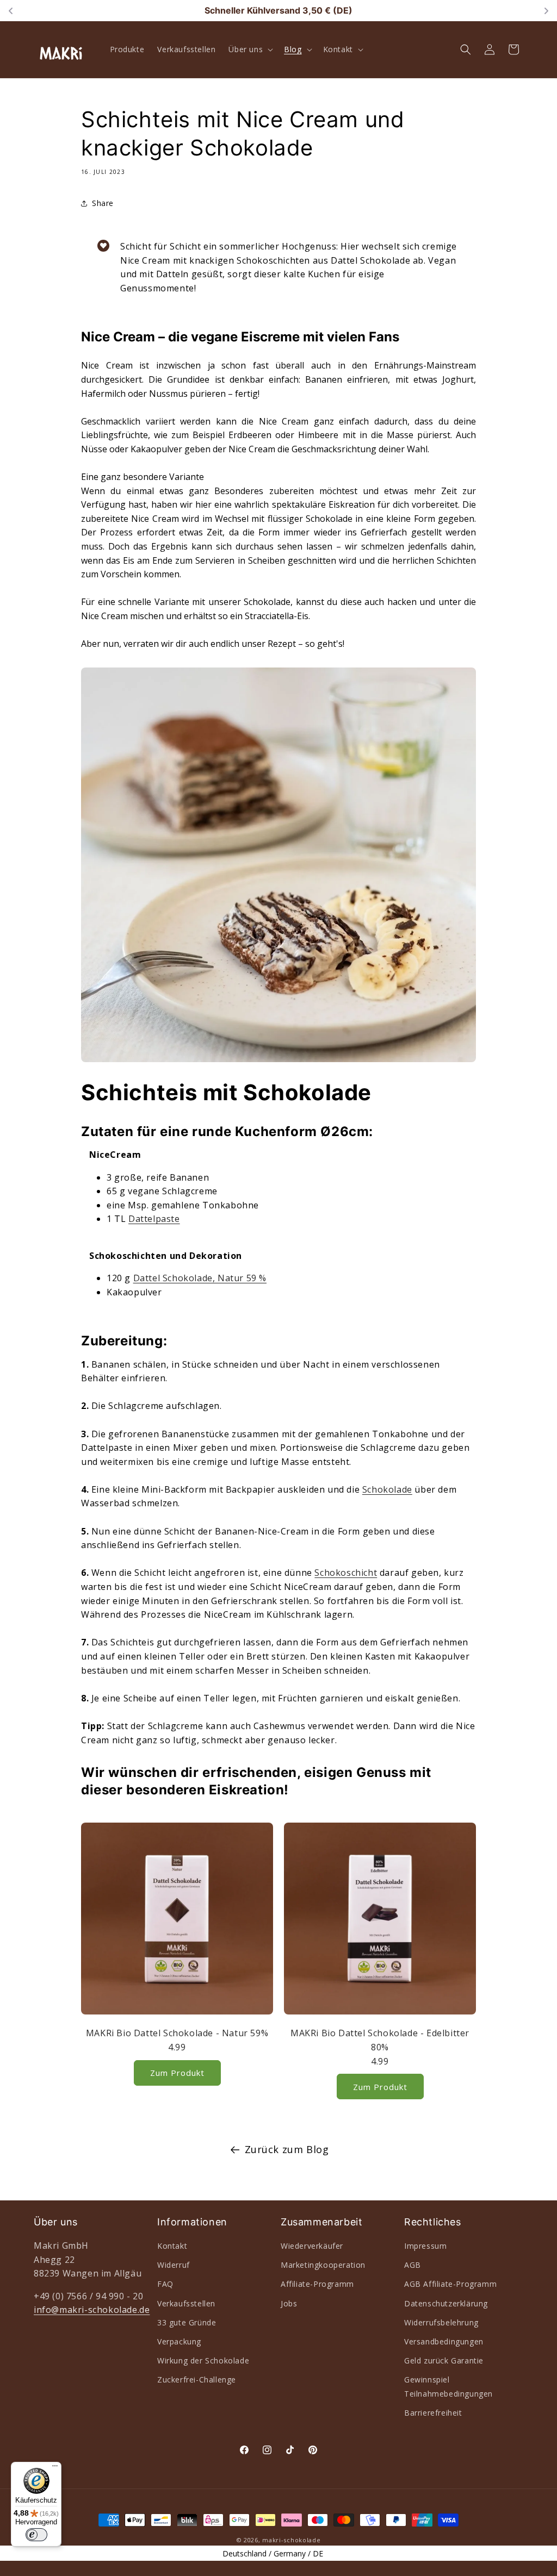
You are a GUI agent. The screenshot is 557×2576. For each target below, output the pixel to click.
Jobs (289, 2303)
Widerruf (174, 2265)
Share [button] (103, 203)
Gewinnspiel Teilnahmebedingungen (448, 2386)
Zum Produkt (177, 2073)
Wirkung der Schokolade (203, 2360)
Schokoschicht (346, 1573)
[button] (250, 49)
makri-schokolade (291, 2540)
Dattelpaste (154, 1219)
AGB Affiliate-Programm (450, 2284)
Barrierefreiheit (433, 2413)
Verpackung (179, 2341)
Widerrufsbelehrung (441, 2322)
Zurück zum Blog (287, 2149)
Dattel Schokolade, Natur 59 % (200, 1278)
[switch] (36, 2535)
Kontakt (172, 2246)
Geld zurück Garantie (444, 2360)
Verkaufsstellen (186, 2303)
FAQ (165, 2284)
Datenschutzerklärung (446, 2303)
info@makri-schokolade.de (92, 2310)
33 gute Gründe (187, 2322)
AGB (413, 2265)
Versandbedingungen (444, 2341)
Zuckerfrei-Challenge (197, 2379)
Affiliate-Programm (317, 2284)
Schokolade (387, 1489)
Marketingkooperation (323, 2265)
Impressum (425, 2246)
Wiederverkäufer (312, 2246)
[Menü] (55, 2468)
